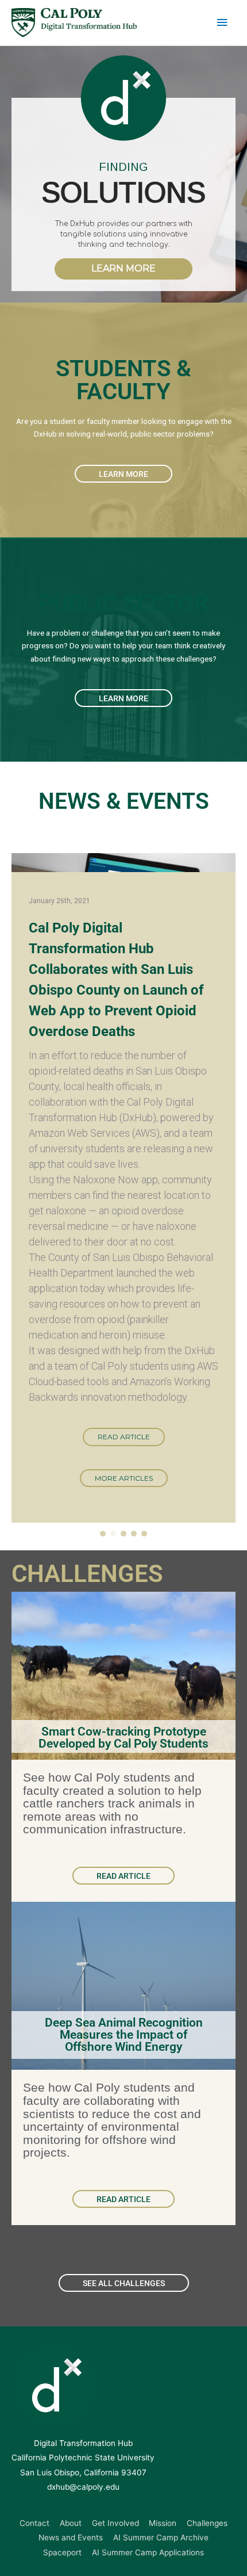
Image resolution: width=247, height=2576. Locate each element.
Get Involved (115, 2523)
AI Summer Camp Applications (148, 2552)
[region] (123, 174)
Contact (34, 2523)
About (71, 2523)
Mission (163, 2523)
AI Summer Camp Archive (161, 2537)
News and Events (71, 2537)
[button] (103, 1534)
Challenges (207, 2523)
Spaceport (62, 2552)
